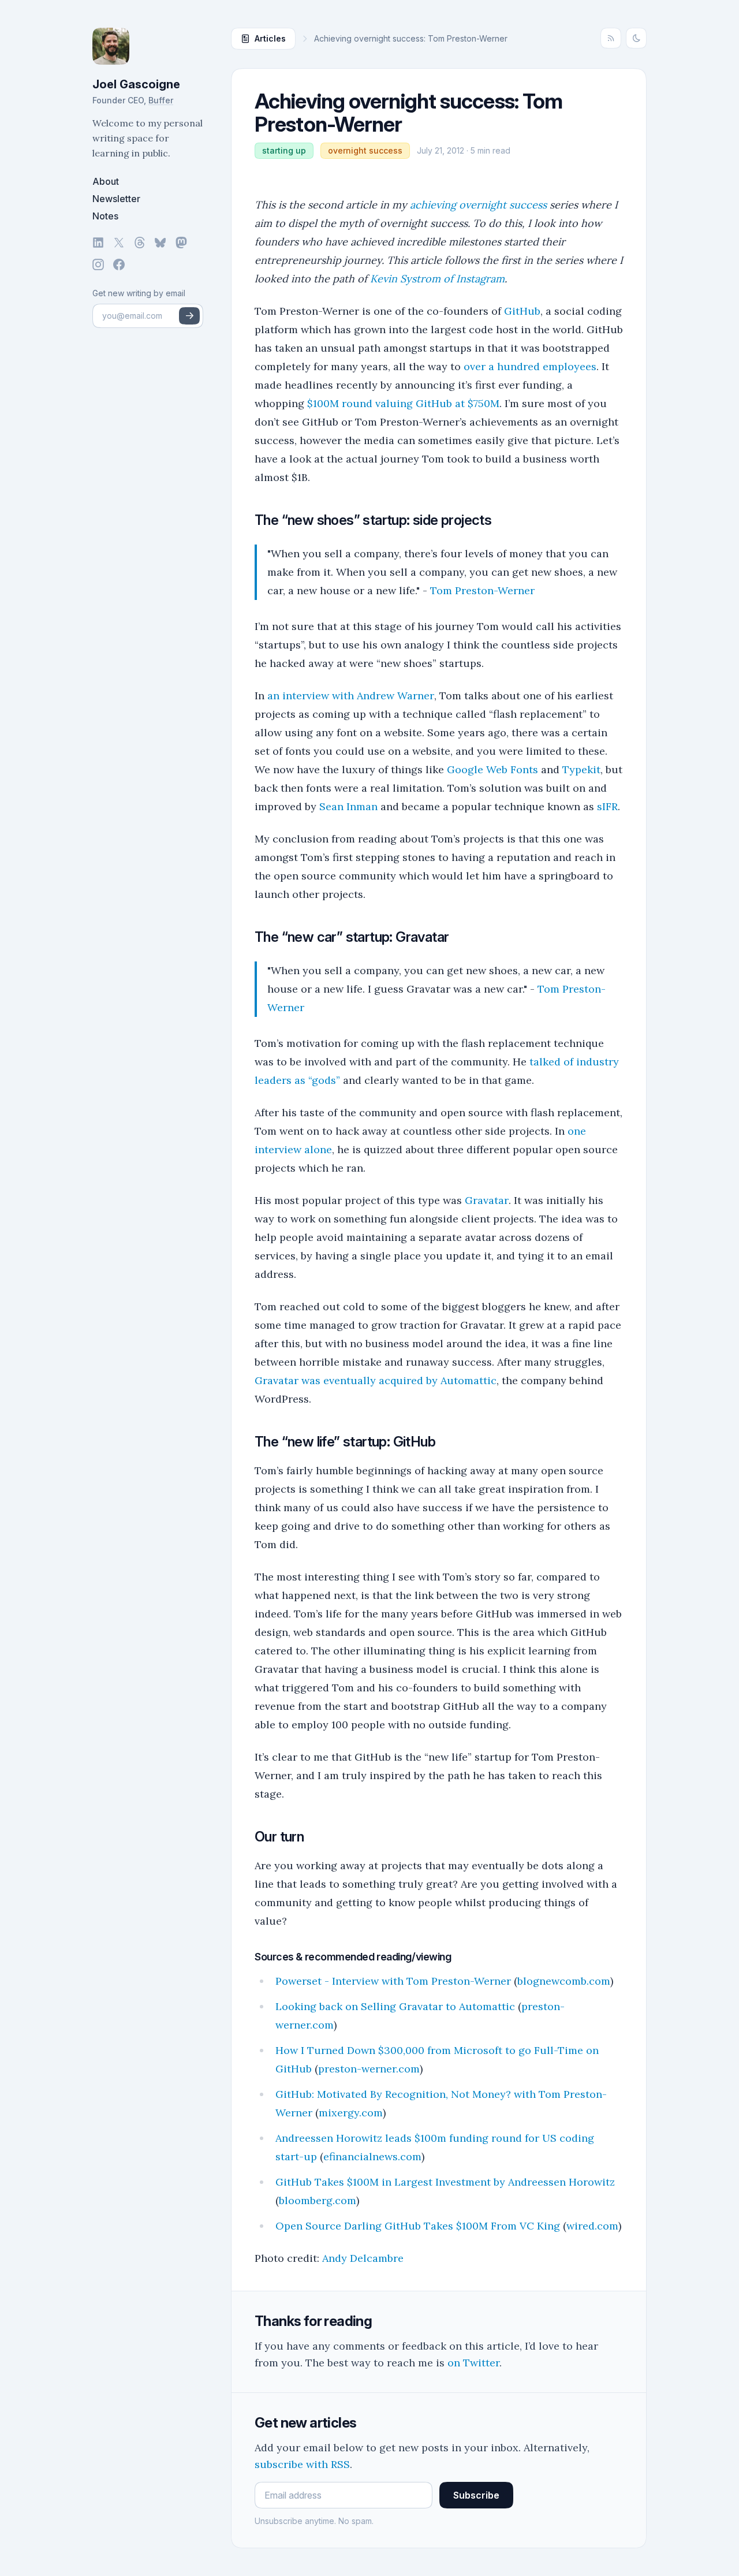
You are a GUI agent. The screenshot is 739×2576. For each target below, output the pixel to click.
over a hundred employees (530, 366)
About (106, 181)
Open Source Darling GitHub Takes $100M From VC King (418, 2226)
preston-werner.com (369, 2069)
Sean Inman (348, 806)
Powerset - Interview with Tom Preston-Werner (393, 1981)
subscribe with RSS (302, 2464)
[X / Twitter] (119, 243)
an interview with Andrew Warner (351, 696)
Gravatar (487, 1200)
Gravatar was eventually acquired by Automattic (376, 1380)
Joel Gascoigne (136, 84)
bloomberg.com (318, 2200)
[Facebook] (119, 264)
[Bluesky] (161, 243)
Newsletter (116, 199)
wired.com (592, 2226)
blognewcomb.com (564, 1981)
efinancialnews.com (372, 2156)
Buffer (161, 100)
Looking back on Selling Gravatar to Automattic (395, 2006)
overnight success (365, 150)
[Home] (148, 46)
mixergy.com (351, 2113)
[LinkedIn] (98, 243)
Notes (105, 216)
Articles (270, 38)
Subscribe (476, 2495)
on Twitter (473, 2363)
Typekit (581, 769)
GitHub (522, 311)
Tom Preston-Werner (482, 590)
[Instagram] (98, 264)
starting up (284, 150)
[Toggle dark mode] (636, 38)
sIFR (607, 806)
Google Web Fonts (492, 769)
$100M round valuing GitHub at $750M (403, 403)
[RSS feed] (611, 38)
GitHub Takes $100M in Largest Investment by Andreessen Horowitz (445, 2182)
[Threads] (140, 243)
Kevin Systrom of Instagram (437, 279)
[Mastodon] (181, 243)
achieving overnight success (478, 205)
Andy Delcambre (363, 2258)
